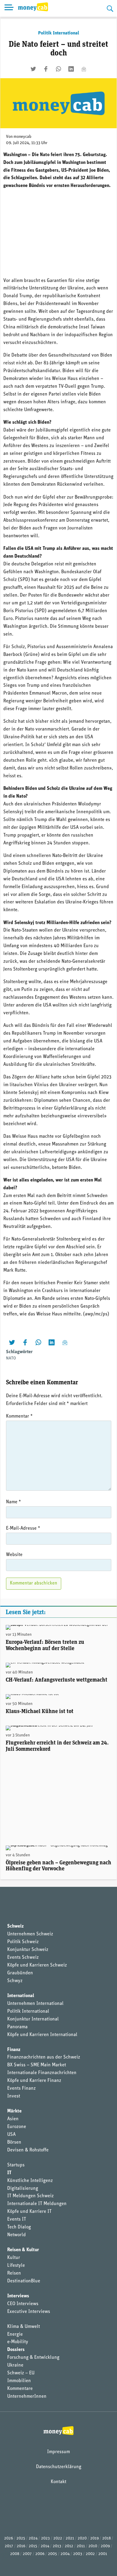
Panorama (17, 2027)
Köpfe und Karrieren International (42, 2035)
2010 (93, 2546)
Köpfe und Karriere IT (29, 2212)
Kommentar (19, 1416)
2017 (9, 2546)
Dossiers (16, 2350)
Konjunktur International (33, 2019)
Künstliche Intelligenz (30, 2181)
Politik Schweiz (23, 1942)
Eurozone (17, 2127)
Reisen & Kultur (23, 2250)
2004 (65, 2554)
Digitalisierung (23, 2189)
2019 (94, 2538)
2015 (33, 2546)
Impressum (58, 2452)
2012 (69, 2546)
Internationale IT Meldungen (37, 2204)
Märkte (14, 2111)
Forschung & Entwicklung (33, 2358)
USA (11, 2135)
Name (13, 1502)
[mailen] (84, 69)
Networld (16, 2235)
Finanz (14, 2050)
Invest (14, 2096)
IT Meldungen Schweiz (30, 2196)
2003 (78, 2554)
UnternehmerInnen (27, 2397)
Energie (15, 2334)
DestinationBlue (24, 2281)
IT (9, 2173)
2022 (58, 2538)
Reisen (14, 2273)
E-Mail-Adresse (23, 1528)
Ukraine (15, 2365)
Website (14, 1555)
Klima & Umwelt (24, 2327)
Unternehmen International (35, 2004)
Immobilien (19, 2381)
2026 (9, 2538)
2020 (82, 2538)
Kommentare (20, 2389)
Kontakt (58, 2482)
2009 (105, 2546)
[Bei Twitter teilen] (33, 69)
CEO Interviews (23, 2304)
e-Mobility (18, 2342)
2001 (103, 2554)
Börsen (14, 2142)
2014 (45, 2546)
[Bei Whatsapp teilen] (58, 69)
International (21, 1996)
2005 (52, 2554)
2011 (81, 2546)
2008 (15, 2554)
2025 (21, 2538)
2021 (70, 2538)
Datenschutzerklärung (59, 2467)
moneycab (22, 137)
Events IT (17, 2219)
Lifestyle (16, 2266)
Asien (13, 2119)
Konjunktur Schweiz (28, 1950)
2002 (90, 2554)
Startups (16, 2165)
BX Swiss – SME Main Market (37, 2065)
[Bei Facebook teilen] (46, 69)
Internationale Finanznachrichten (42, 2073)
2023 (45, 2538)
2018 (106, 2538)
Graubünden (20, 1973)
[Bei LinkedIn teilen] (71, 69)
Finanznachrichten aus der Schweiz (44, 2057)
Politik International (59, 33)
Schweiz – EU (21, 2373)
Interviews (18, 2296)
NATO (11, 1358)
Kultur (14, 2258)
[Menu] (9, 8)
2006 (40, 2554)
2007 (27, 2554)
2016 (21, 2546)
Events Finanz (21, 2088)
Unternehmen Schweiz (30, 1934)
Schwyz (15, 1981)
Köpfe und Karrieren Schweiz (37, 1965)
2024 (33, 2538)
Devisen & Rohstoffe (28, 2150)
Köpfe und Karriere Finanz (34, 2081)
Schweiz (15, 1926)
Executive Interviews (29, 2312)
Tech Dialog (19, 2227)
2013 (57, 2546)
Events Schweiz (23, 1958)
